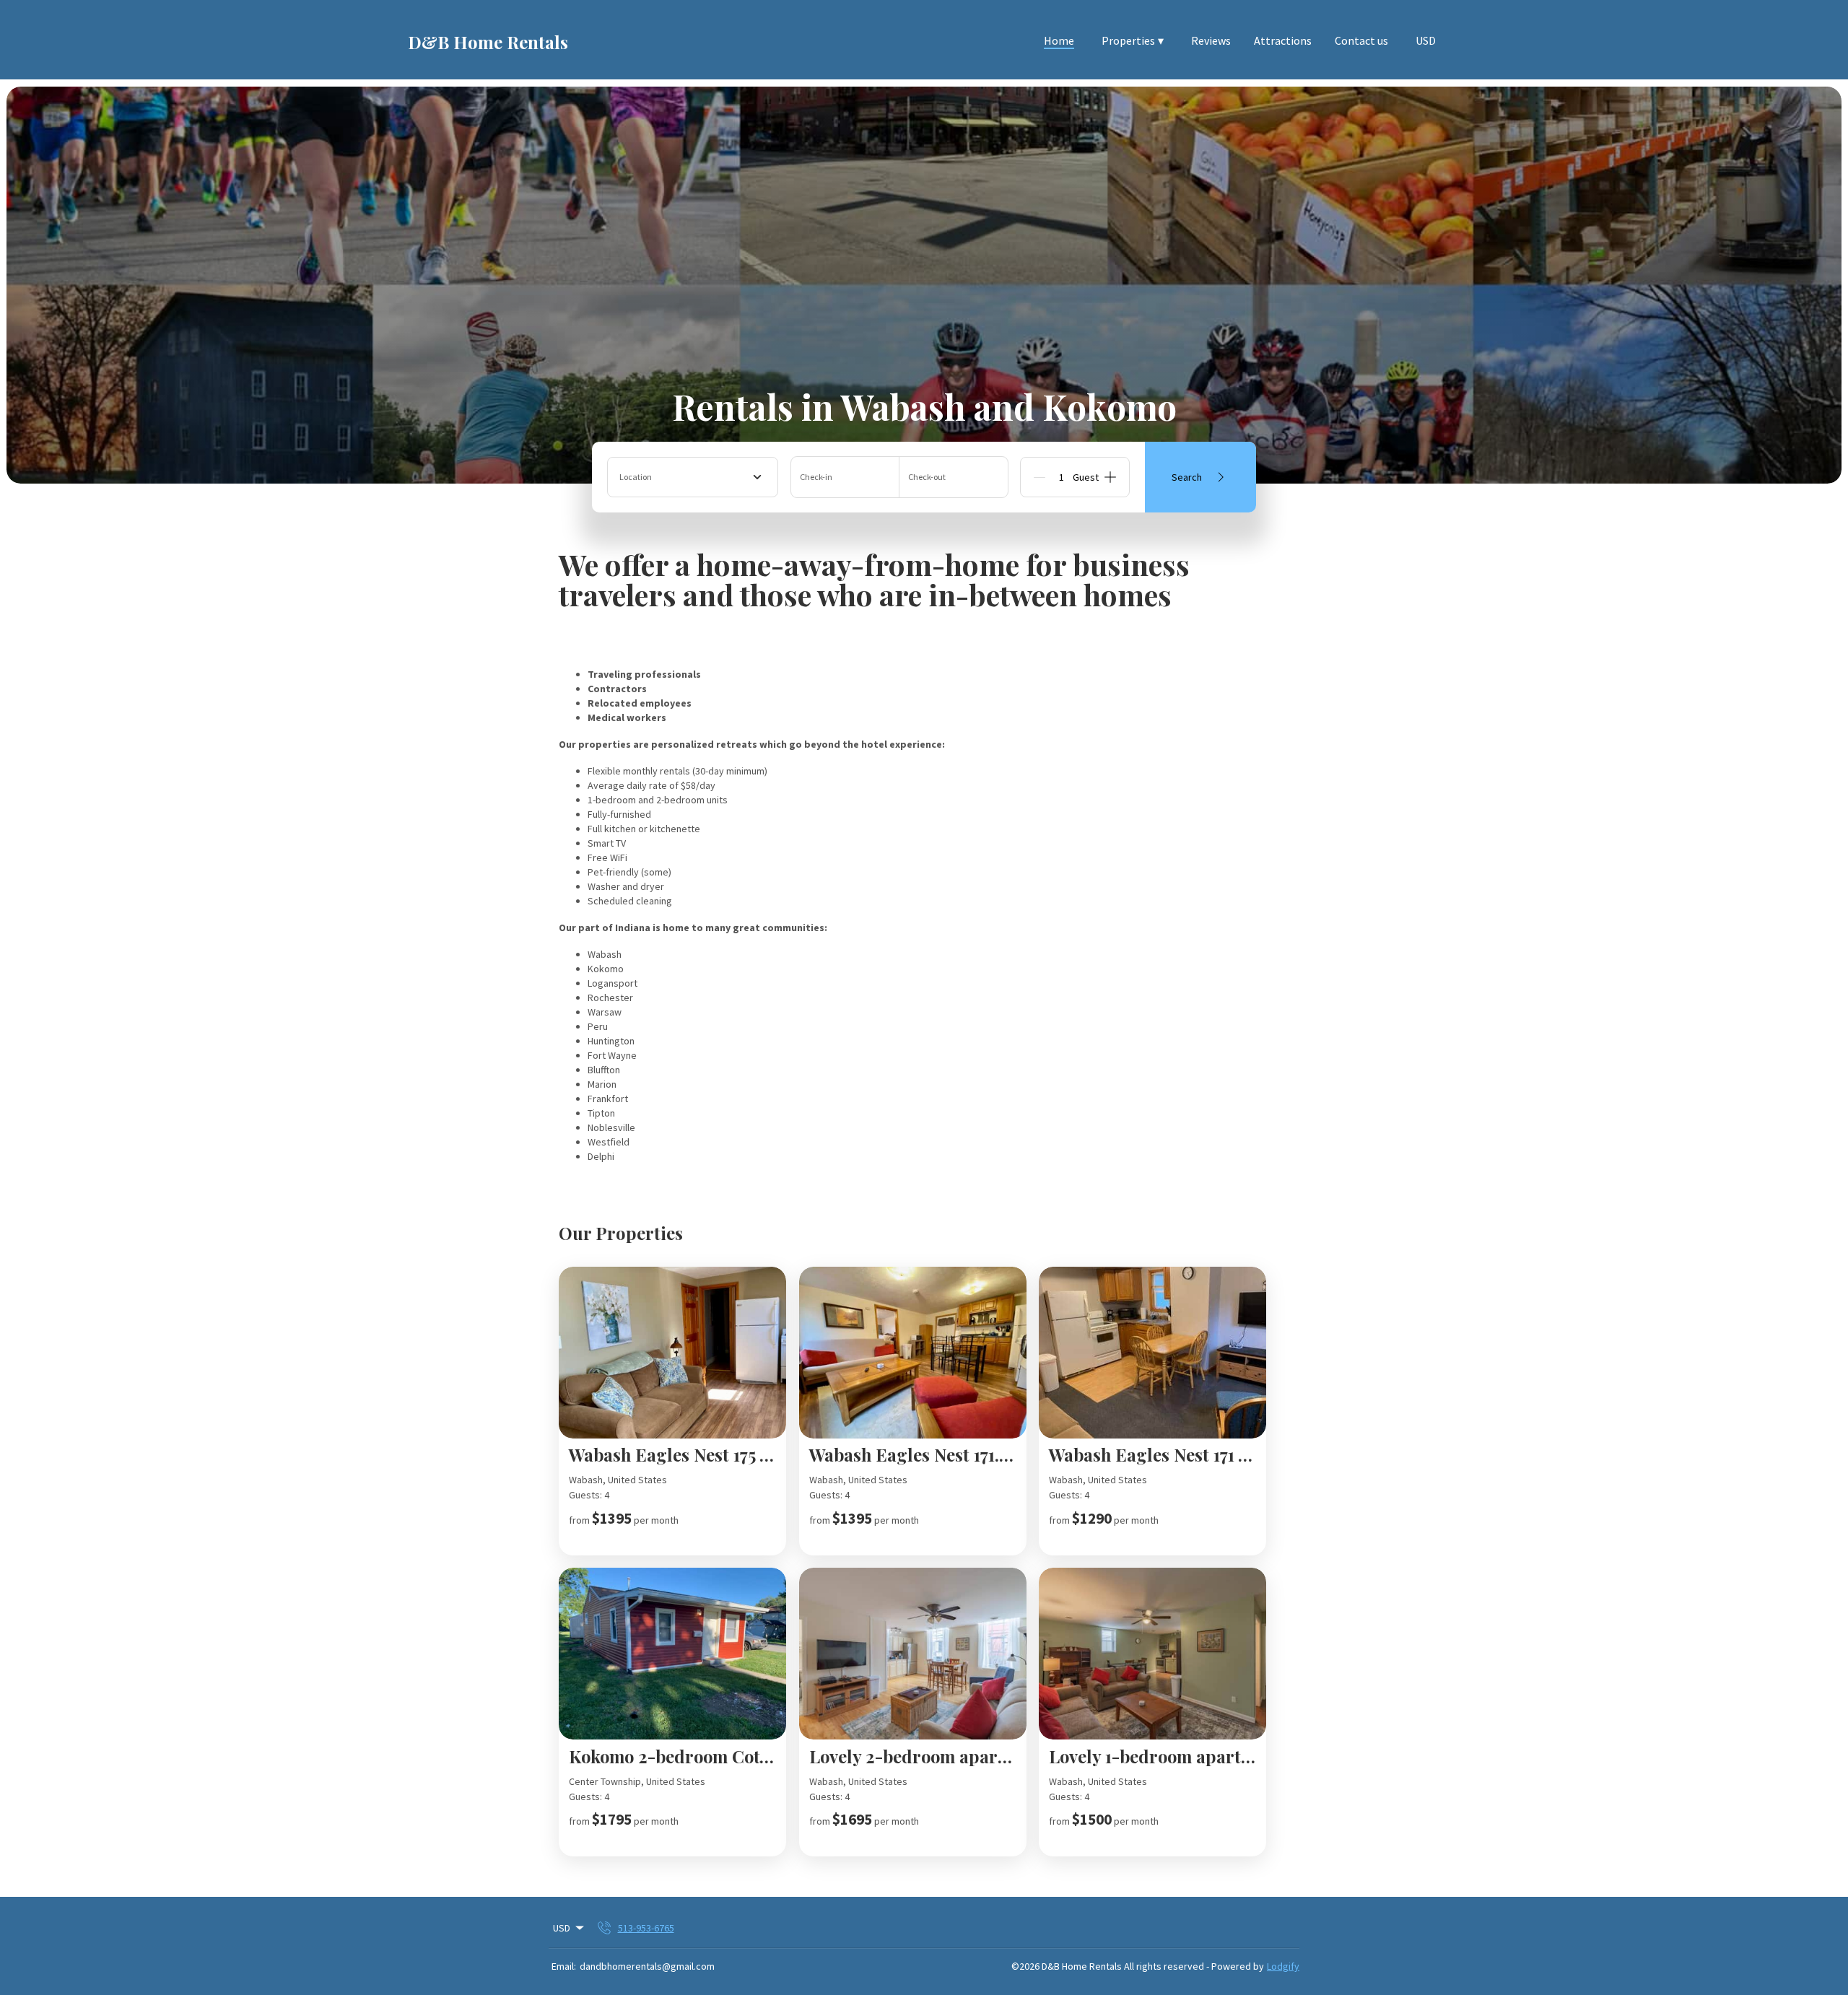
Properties (1133, 40)
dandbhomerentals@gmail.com (647, 1966)
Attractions (1283, 40)
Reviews (1211, 40)
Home (1059, 40)
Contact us (1361, 40)
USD (1426, 40)
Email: (564, 1966)
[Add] (1110, 477)
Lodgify (1283, 1966)
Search (1187, 477)
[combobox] (693, 477)
